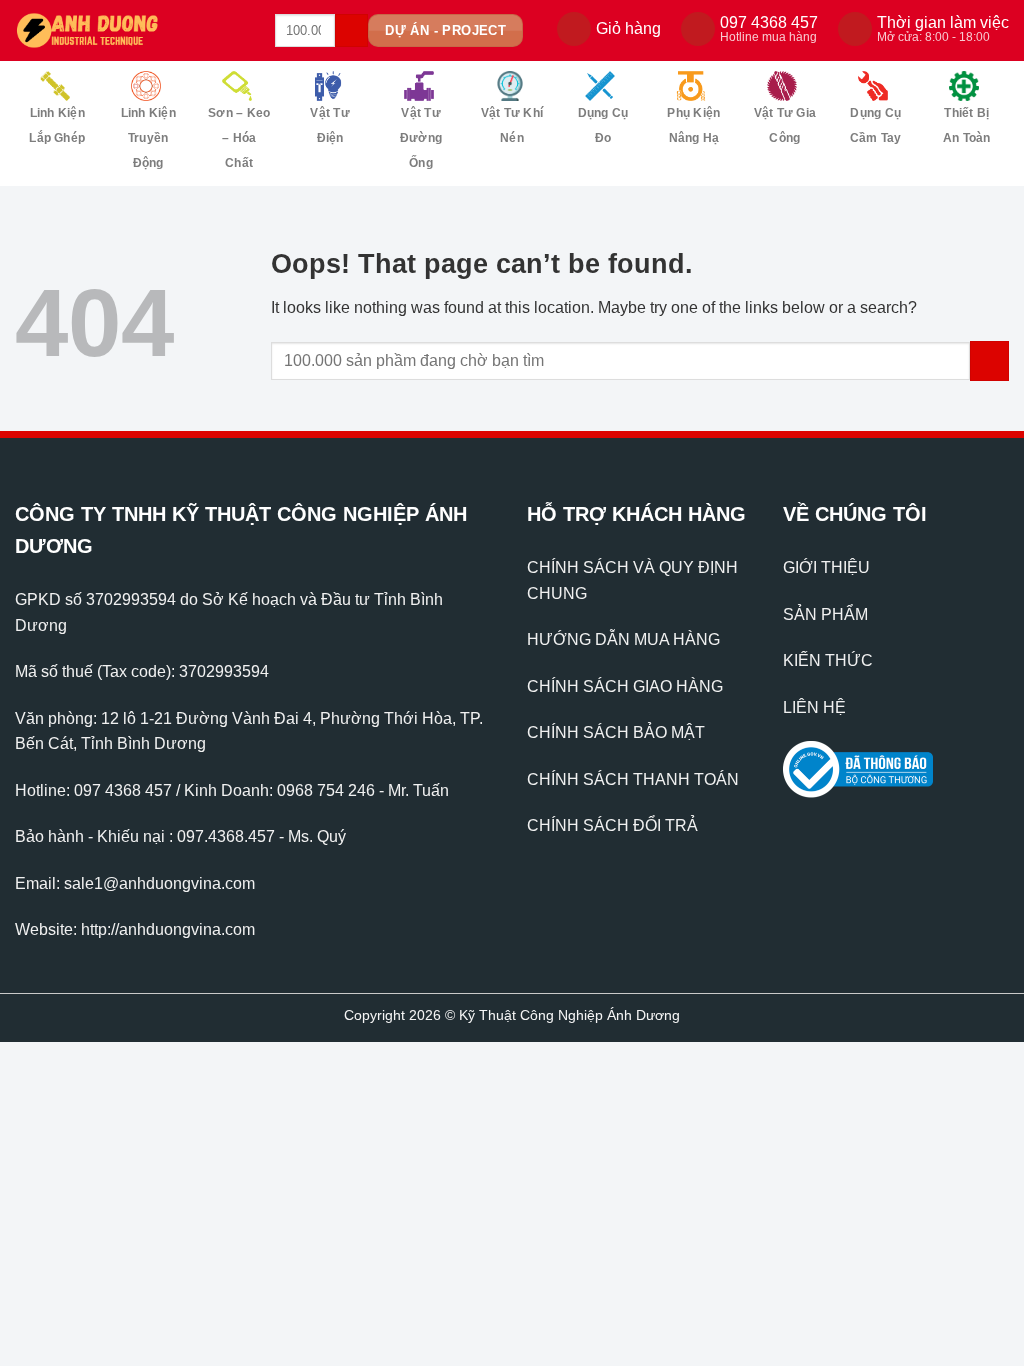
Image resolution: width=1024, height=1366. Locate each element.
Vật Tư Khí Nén (512, 125)
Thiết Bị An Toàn (967, 125)
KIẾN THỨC (828, 660)
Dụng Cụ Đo (603, 125)
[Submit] (351, 31)
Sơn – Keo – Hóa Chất (239, 138)
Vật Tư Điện (329, 125)
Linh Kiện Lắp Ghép (57, 125)
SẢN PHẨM (825, 614)
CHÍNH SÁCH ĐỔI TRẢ (612, 825)
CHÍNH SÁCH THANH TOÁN (633, 779)
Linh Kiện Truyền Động (148, 138)
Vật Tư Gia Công (785, 125)
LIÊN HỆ (814, 707)
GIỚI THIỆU (826, 567)
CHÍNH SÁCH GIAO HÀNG (625, 686)
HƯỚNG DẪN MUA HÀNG (623, 639)
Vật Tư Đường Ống (421, 138)
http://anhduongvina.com (168, 929)
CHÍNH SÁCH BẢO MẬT (616, 732)
